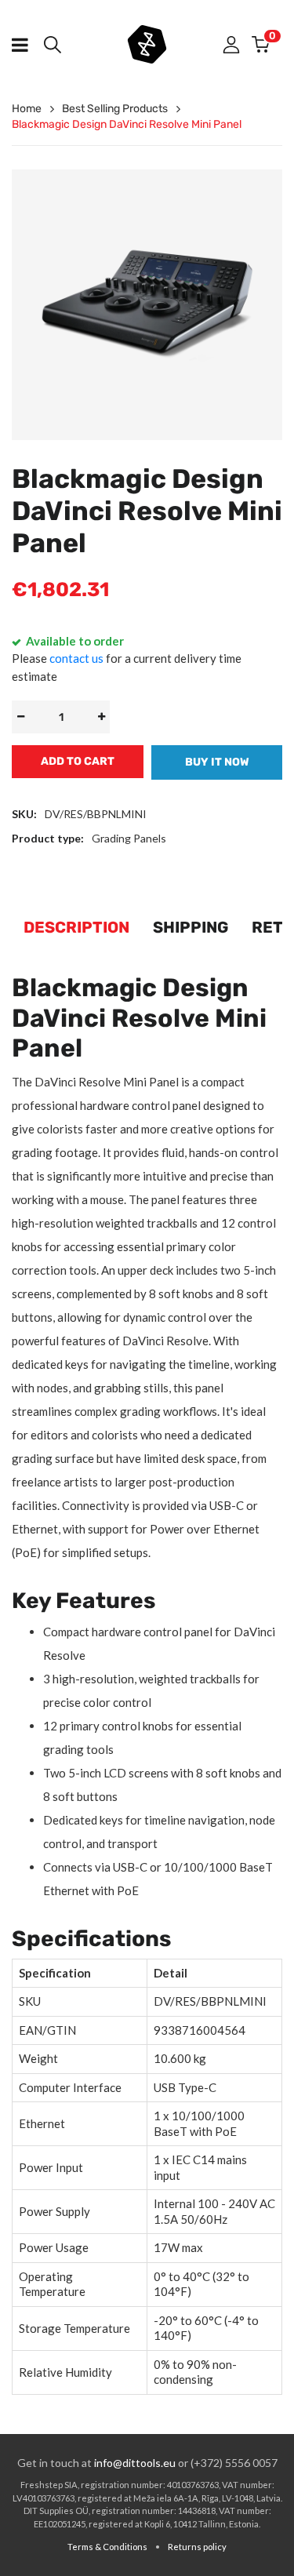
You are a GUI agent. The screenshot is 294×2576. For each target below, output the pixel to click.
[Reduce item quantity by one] (20, 717)
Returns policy (197, 2547)
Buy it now (217, 762)
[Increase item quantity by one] (101, 717)
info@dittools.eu (135, 2463)
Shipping (191, 927)
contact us (76, 658)
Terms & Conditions (107, 2547)
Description (76, 927)
